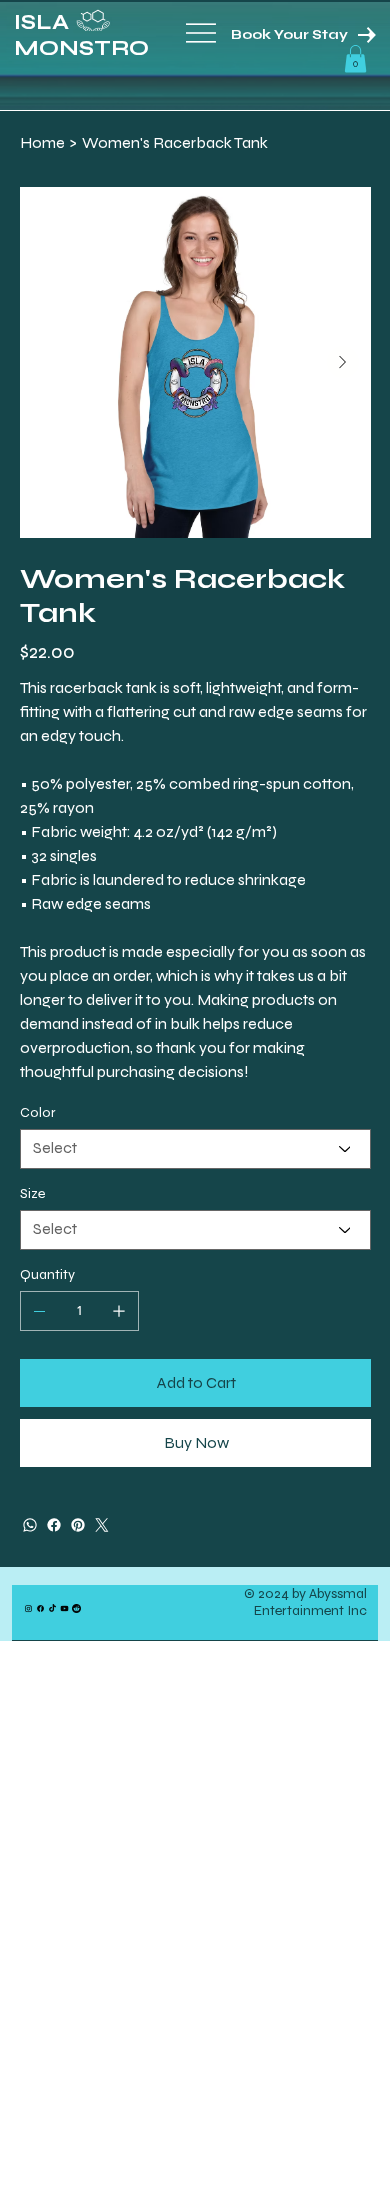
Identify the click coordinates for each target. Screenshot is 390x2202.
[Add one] (119, 1311)
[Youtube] (64, 1608)
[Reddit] (76, 1608)
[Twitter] (102, 1525)
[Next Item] (343, 362)
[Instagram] (28, 1608)
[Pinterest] (78, 1525)
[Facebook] (54, 1525)
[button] (355, 58)
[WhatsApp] (30, 1525)
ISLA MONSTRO (81, 35)
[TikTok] (52, 1608)
